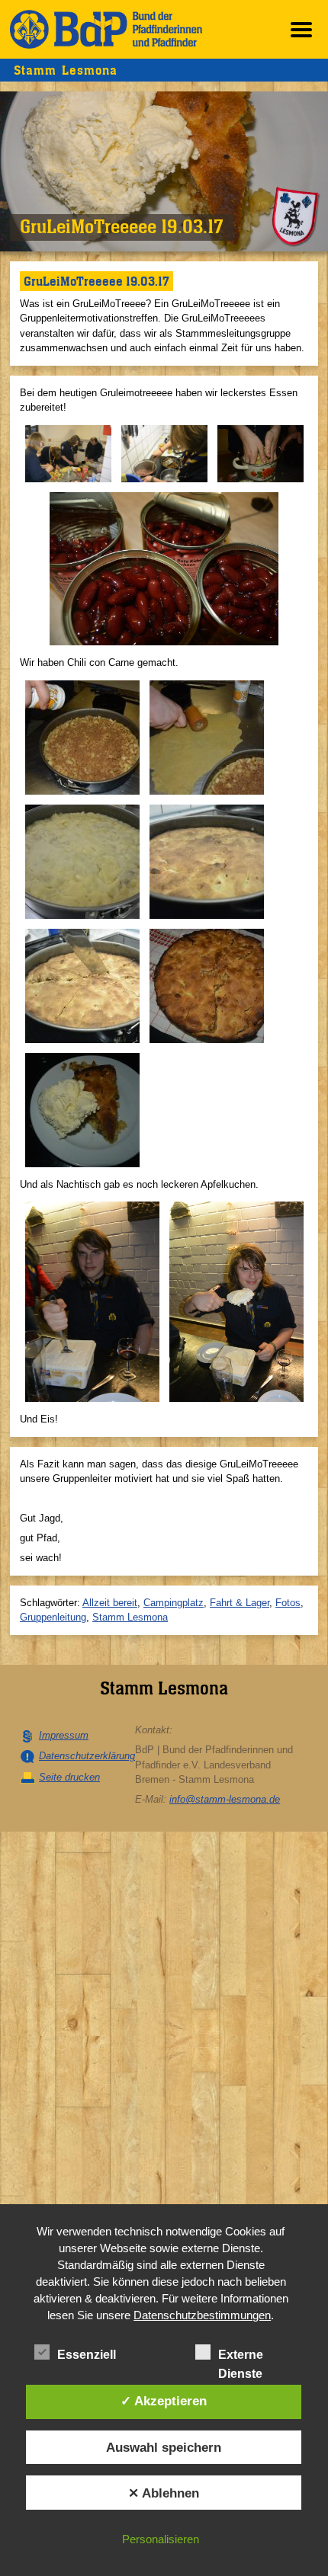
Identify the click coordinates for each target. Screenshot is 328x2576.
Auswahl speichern (164, 2447)
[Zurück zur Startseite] (106, 29)
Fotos (288, 1603)
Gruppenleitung (53, 1617)
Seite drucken (69, 1777)
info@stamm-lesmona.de (225, 1799)
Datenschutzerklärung (87, 1756)
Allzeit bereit (110, 1603)
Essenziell (87, 2355)
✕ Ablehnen (164, 2493)
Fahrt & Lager (240, 1603)
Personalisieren (161, 2539)
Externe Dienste (241, 2356)
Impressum (64, 1735)
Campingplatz (174, 1603)
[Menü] (301, 29)
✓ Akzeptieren (164, 2401)
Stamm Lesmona (130, 1617)
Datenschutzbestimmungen (202, 2315)
